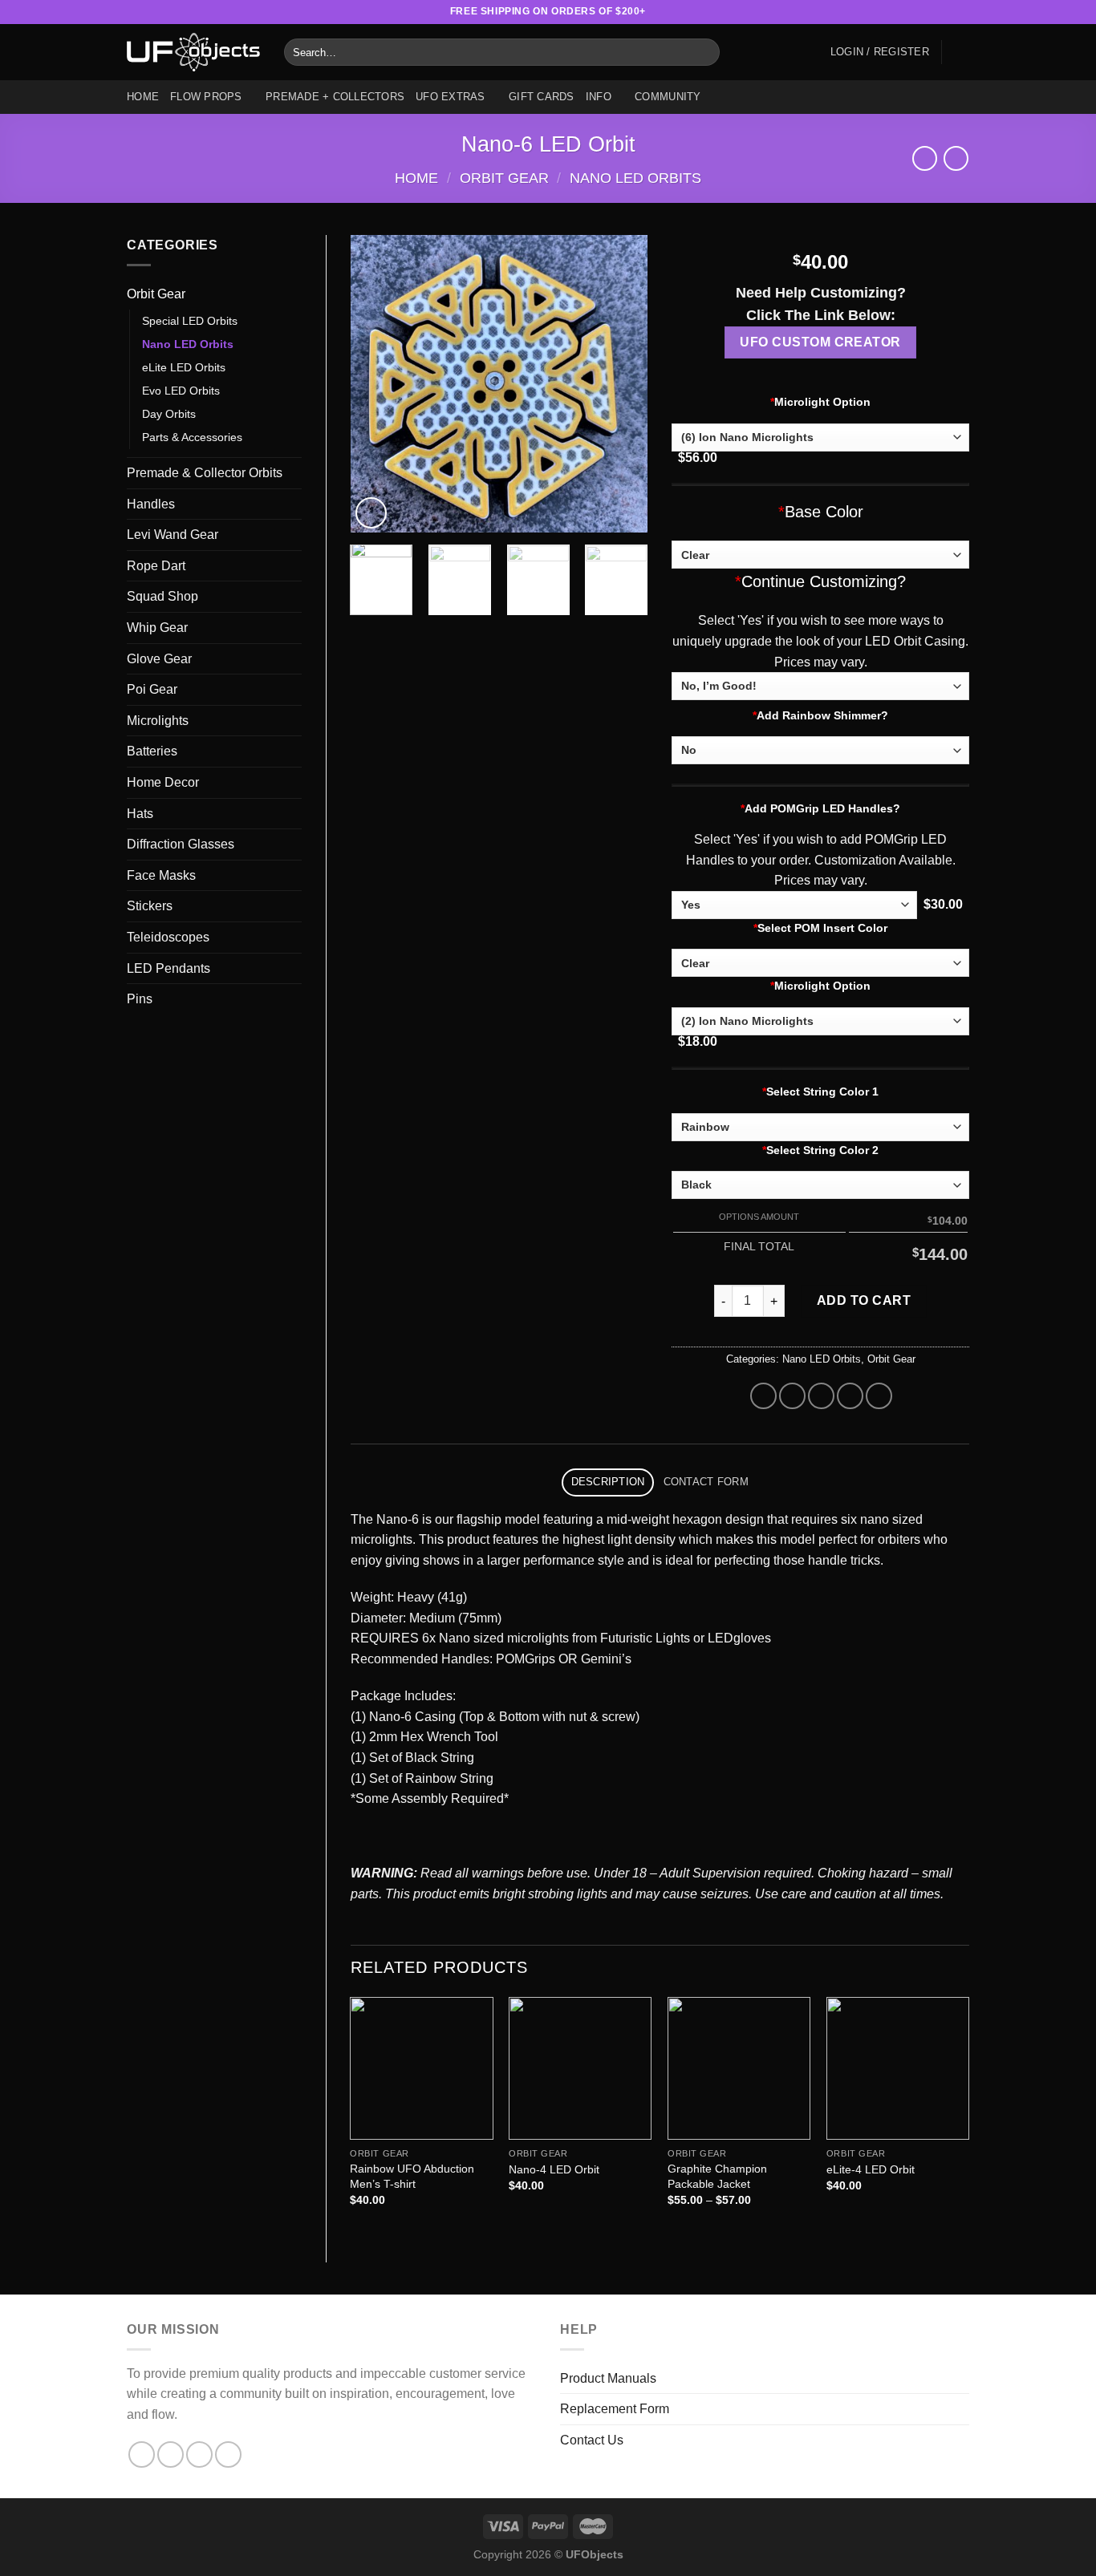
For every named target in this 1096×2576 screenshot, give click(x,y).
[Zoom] (371, 513)
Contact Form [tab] (706, 1482)
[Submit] (705, 52)
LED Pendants (168, 968)
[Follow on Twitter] (931, 12)
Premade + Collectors (335, 97)
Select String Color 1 (820, 1092)
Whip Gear (157, 628)
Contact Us (592, 2440)
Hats (140, 814)
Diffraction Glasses (181, 844)
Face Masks (161, 875)
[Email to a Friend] (821, 1396)
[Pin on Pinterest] (850, 1396)
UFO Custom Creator (820, 342)
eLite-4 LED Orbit (871, 2169)
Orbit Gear (504, 178)
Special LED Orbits (190, 321)
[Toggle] (295, 294)
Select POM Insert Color (820, 928)
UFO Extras (451, 97)
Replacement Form (615, 2409)
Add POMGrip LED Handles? (820, 808)
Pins (140, 999)
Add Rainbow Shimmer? (820, 715)
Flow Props (206, 97)
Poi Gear (152, 689)
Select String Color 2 (820, 1150)
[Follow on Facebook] (884, 12)
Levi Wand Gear (173, 535)
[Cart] (961, 52)
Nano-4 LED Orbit (554, 2169)
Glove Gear (159, 659)
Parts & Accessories (192, 437)
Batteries (152, 751)
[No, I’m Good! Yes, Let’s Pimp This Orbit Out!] (820, 686)
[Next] (622, 383)
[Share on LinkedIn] (879, 1396)
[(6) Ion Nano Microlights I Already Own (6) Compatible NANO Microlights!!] (820, 437)
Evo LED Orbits (181, 391)
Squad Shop (162, 596)
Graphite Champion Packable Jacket (717, 2176)
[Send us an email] (946, 12)
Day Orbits (169, 414)
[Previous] (376, 383)
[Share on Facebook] (763, 1396)
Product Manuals (608, 2378)
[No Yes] (794, 905)
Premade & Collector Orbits (205, 473)
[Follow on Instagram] (900, 12)
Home (143, 97)
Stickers (150, 906)
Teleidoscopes (168, 937)
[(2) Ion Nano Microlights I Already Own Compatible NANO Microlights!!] (820, 1021)
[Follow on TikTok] (915, 12)
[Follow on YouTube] (961, 12)
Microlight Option (820, 402)
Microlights (158, 721)
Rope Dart (156, 566)
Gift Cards (542, 97)
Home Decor (163, 782)
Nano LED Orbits (635, 178)
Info (599, 97)
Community (668, 97)
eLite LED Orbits (184, 367)
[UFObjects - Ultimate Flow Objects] (193, 52)
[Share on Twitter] (792, 1396)
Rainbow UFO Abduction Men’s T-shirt (412, 2176)
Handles (151, 504)
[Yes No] (820, 750)
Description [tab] (608, 1482)
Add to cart (864, 1300)
